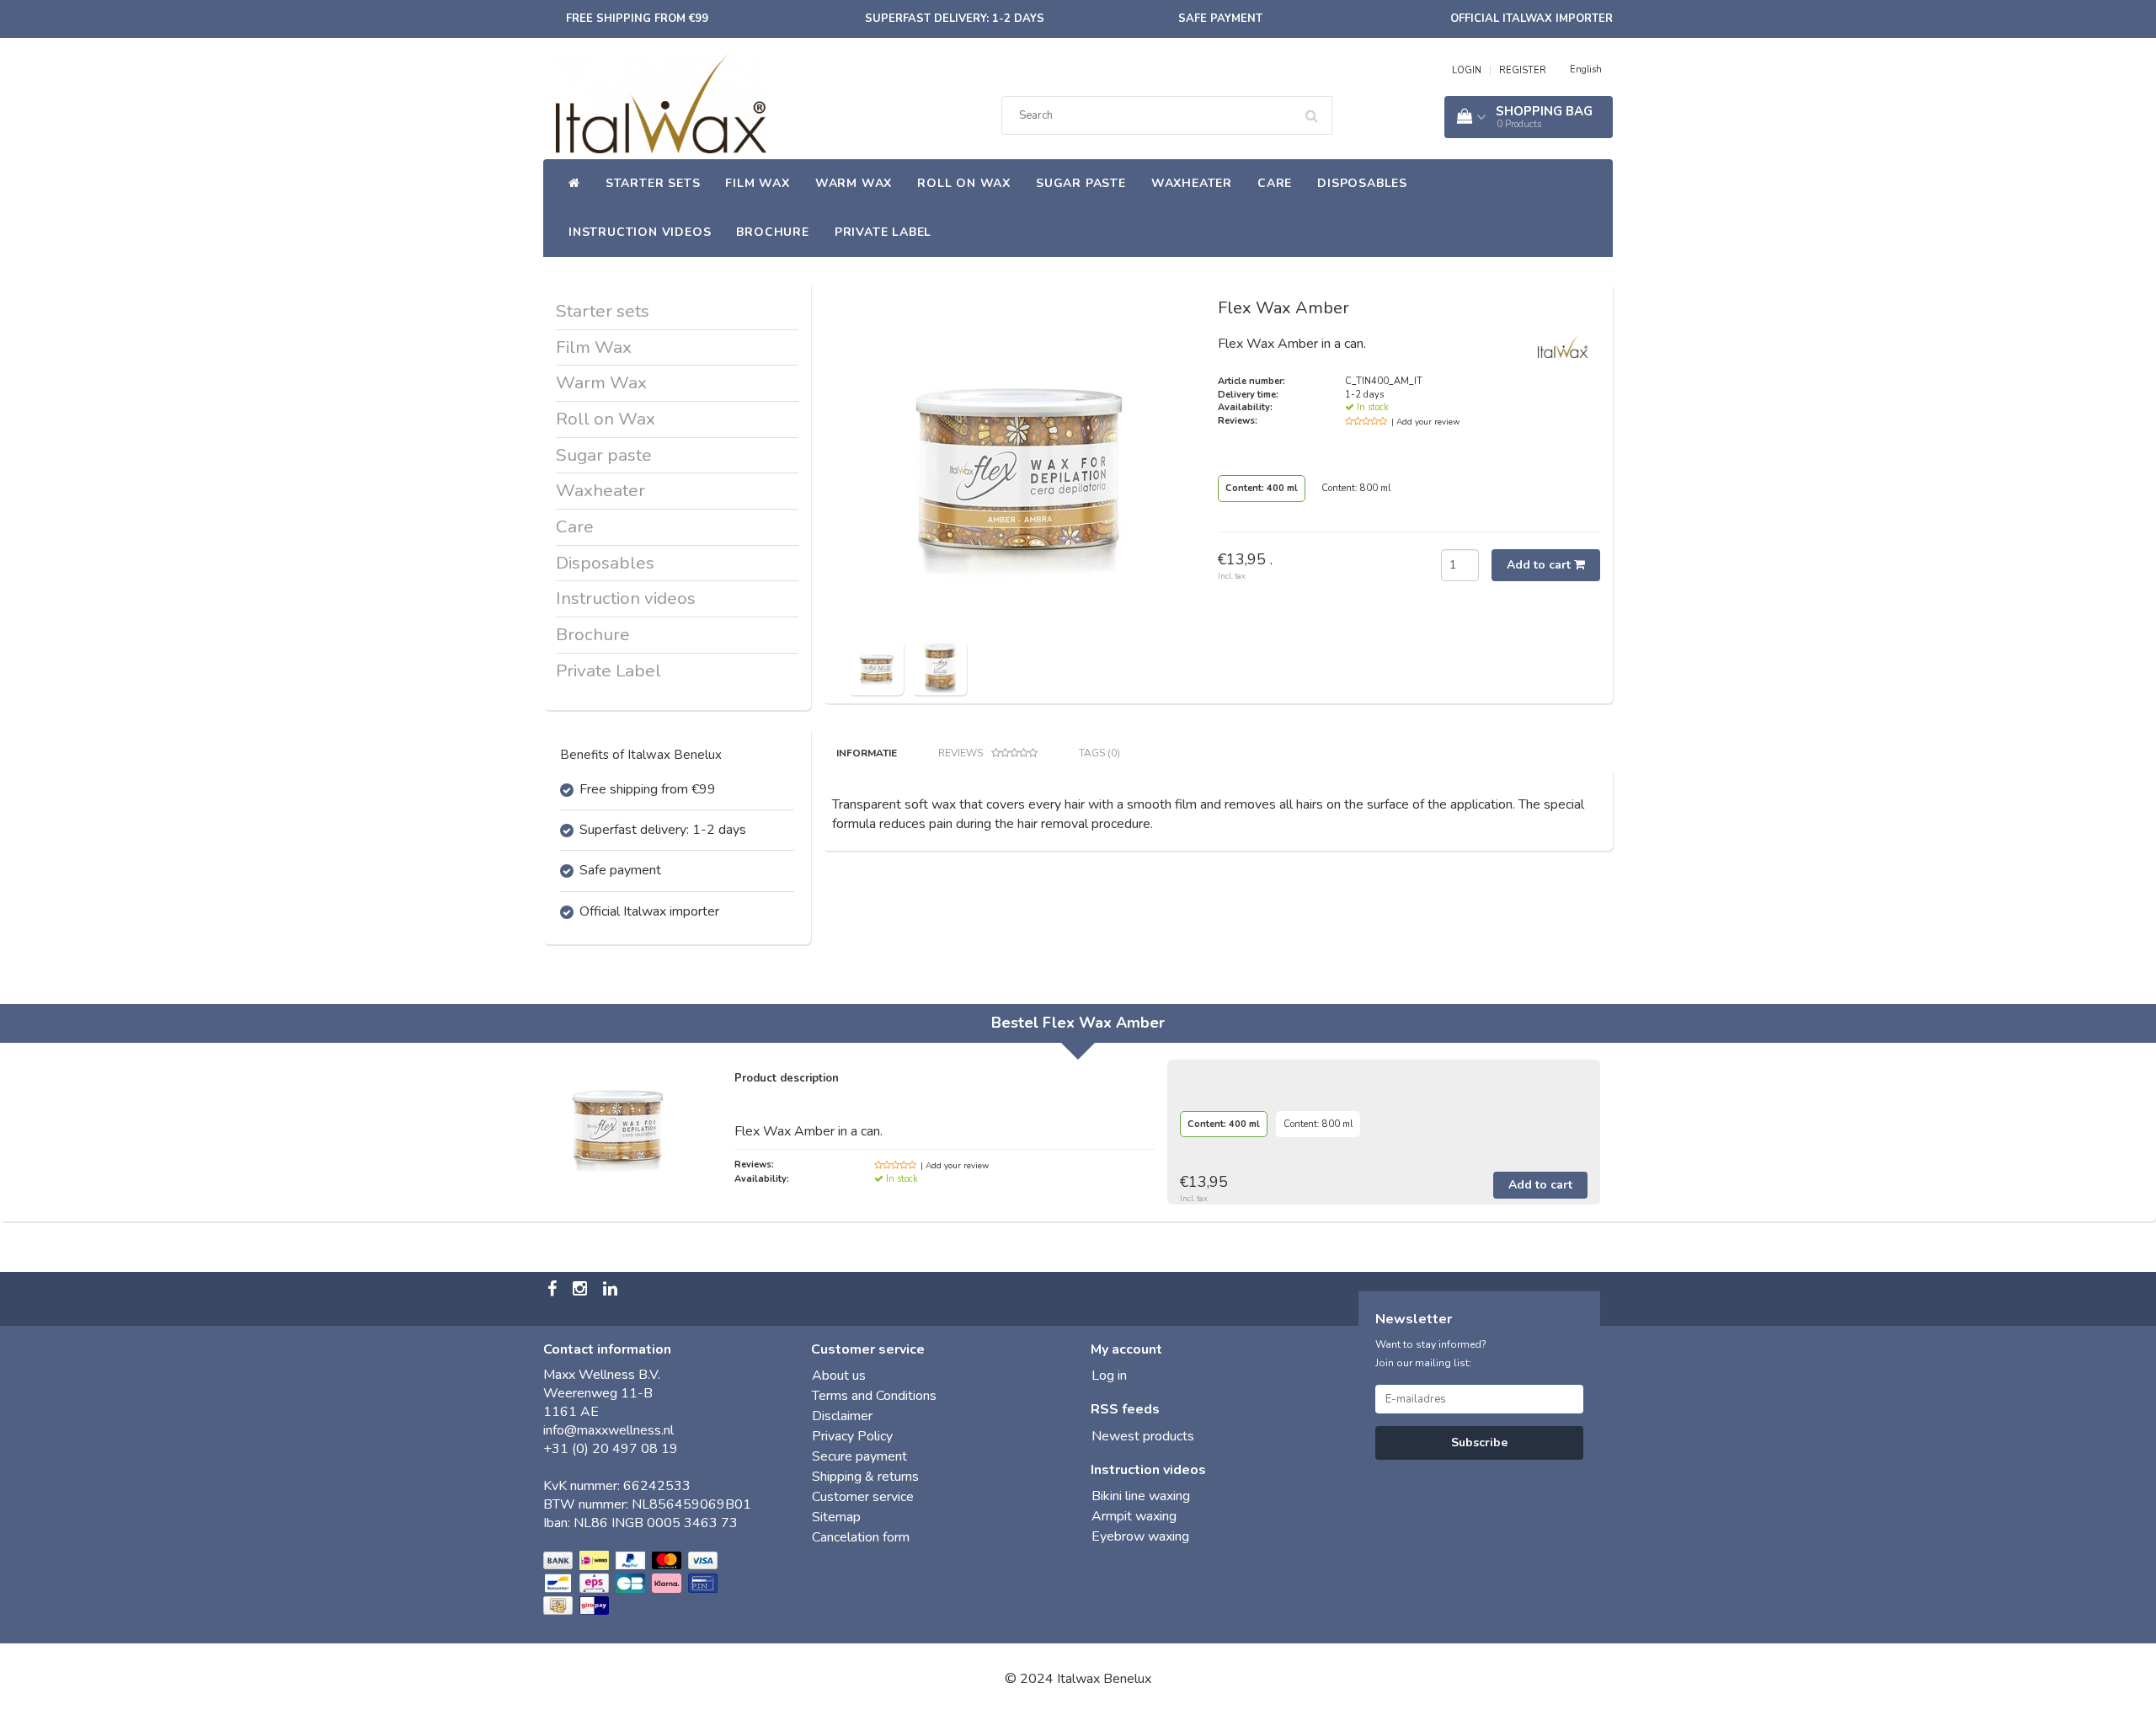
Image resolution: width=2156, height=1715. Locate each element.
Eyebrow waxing (1140, 1536)
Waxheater (1192, 183)
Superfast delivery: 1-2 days (955, 19)
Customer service (863, 1497)
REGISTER (1523, 70)
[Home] (574, 184)
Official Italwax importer (1532, 19)
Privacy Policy (852, 1436)
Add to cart (1540, 565)
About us (839, 1376)
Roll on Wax (964, 183)
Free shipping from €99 (637, 19)
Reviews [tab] (961, 753)
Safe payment (1220, 19)
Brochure (772, 232)
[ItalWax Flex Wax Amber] (876, 666)
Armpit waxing (1134, 1516)
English (1586, 69)
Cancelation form (861, 1537)
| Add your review (1425, 422)
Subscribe (1479, 1443)
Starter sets (653, 183)
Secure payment (859, 1456)
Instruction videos (640, 232)
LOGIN (1467, 70)
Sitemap (836, 1517)
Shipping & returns (865, 1477)
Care (1275, 183)
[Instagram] (582, 1290)
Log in (1109, 1376)
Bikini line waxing (1141, 1496)
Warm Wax (854, 183)
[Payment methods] (632, 1584)
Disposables (1362, 183)
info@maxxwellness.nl (608, 1430)
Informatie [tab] (867, 753)
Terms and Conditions (874, 1396)
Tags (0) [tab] (1099, 753)
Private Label (883, 232)
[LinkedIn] (612, 1290)
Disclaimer (842, 1416)
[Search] (1317, 110)
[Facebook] (554, 1290)
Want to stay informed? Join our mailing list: (1431, 1354)
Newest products (1143, 1436)
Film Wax (757, 183)
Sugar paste (1081, 183)
